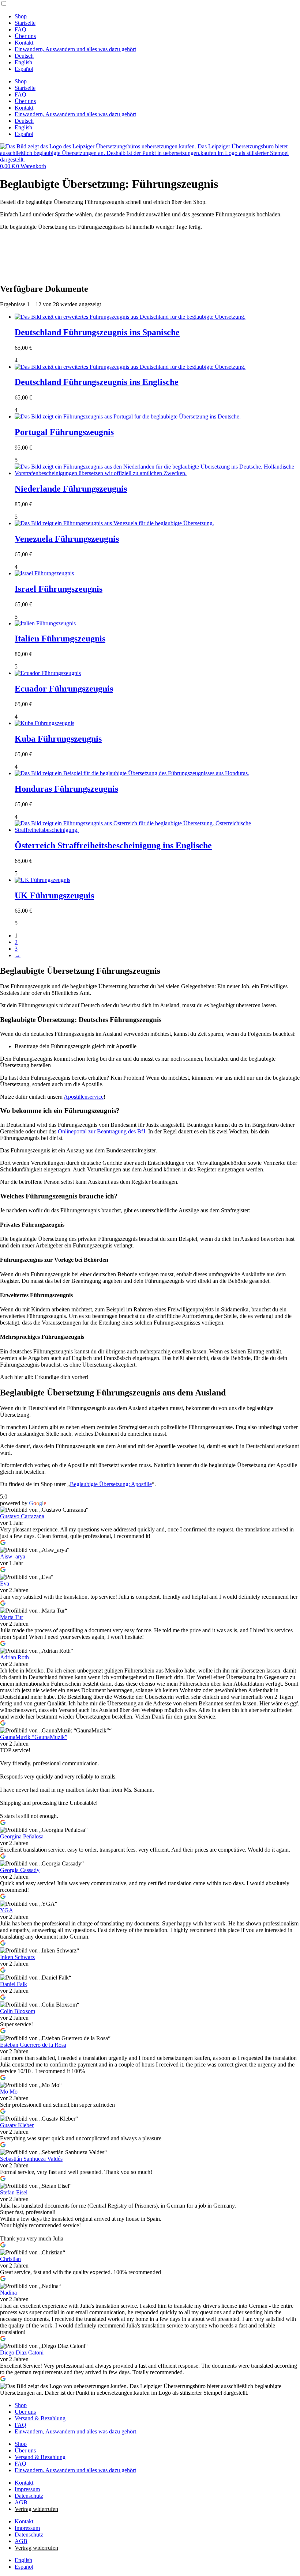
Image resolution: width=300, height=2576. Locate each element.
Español (24, 69)
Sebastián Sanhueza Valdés (31, 2159)
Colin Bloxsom (18, 2011)
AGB (21, 2502)
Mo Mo (9, 2092)
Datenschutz (29, 2496)
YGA (7, 1910)
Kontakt (24, 43)
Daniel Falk (14, 1984)
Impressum (27, 2489)
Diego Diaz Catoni (22, 2353)
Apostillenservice (84, 1097)
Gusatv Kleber (17, 2125)
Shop (21, 16)
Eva (5, 1584)
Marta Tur (12, 1617)
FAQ (20, 29)
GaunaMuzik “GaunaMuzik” (34, 1737)
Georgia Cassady (20, 1870)
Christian (10, 2259)
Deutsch (24, 56)
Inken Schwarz (17, 1957)
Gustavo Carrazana (22, 1516)
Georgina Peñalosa (22, 1836)
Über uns (25, 36)
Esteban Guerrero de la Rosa (33, 2045)
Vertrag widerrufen (36, 2509)
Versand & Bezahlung (40, 2418)
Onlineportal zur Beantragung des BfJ (102, 1131)
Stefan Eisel (14, 2192)
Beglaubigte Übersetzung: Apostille (111, 1484)
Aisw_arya (13, 1556)
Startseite (25, 23)
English (23, 62)
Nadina (8, 2293)
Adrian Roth (14, 1657)
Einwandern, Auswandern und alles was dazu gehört (75, 49)
